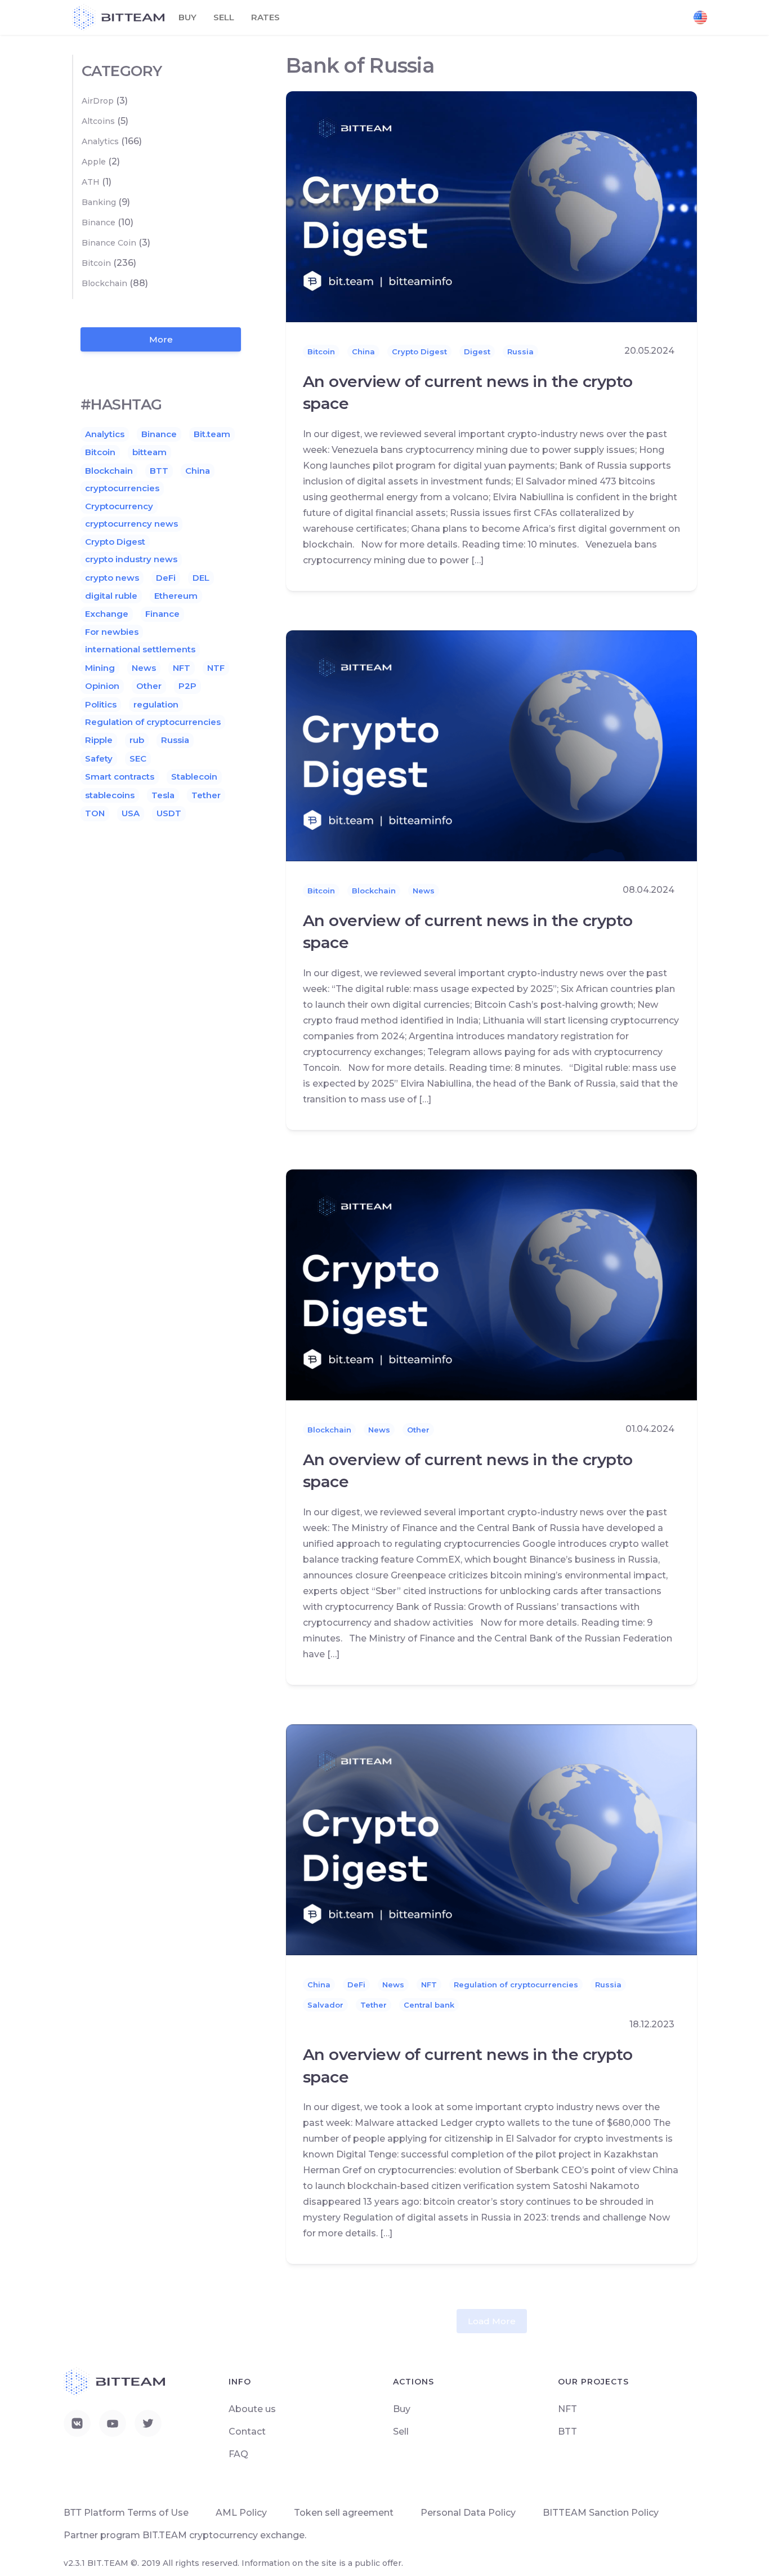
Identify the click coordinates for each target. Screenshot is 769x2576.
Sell (224, 17)
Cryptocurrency (119, 506)
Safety (99, 758)
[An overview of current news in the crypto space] (491, 206)
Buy (187, 17)
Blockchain (374, 891)
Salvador (325, 2005)
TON (95, 813)
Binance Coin (109, 243)
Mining (100, 668)
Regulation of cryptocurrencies (516, 1985)
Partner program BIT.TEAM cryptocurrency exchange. (185, 2535)
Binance (99, 223)
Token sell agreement (344, 2513)
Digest (477, 352)
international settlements (140, 649)
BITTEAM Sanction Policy (601, 2513)
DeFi (356, 1985)
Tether (374, 2005)
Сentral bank (429, 2005)
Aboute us (252, 2409)
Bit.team (212, 434)
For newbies (112, 632)
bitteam (149, 452)
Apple (94, 162)
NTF (216, 668)
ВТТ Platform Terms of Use (126, 2513)
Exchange (107, 614)
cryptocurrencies (122, 488)
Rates (265, 17)
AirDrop (98, 101)
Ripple (99, 740)
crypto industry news (131, 559)
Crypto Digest (419, 352)
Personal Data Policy (468, 2513)
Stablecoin (194, 777)
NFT (429, 1985)
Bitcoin (321, 352)
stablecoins (110, 795)
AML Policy (241, 2513)
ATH (91, 182)
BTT (159, 471)
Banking (99, 202)
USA (131, 813)
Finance (162, 614)
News (424, 891)
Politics (101, 704)
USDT (169, 813)
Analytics (100, 141)
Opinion (102, 686)
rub (137, 740)
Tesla (163, 795)
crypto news (112, 578)
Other (418, 1430)
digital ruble (111, 596)
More (161, 339)
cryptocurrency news (131, 524)
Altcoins (98, 121)
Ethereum (176, 596)
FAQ (238, 2454)
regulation (156, 704)
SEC (138, 758)
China (363, 352)
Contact (247, 2432)
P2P (187, 686)
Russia (520, 352)
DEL (201, 578)
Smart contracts (120, 777)
